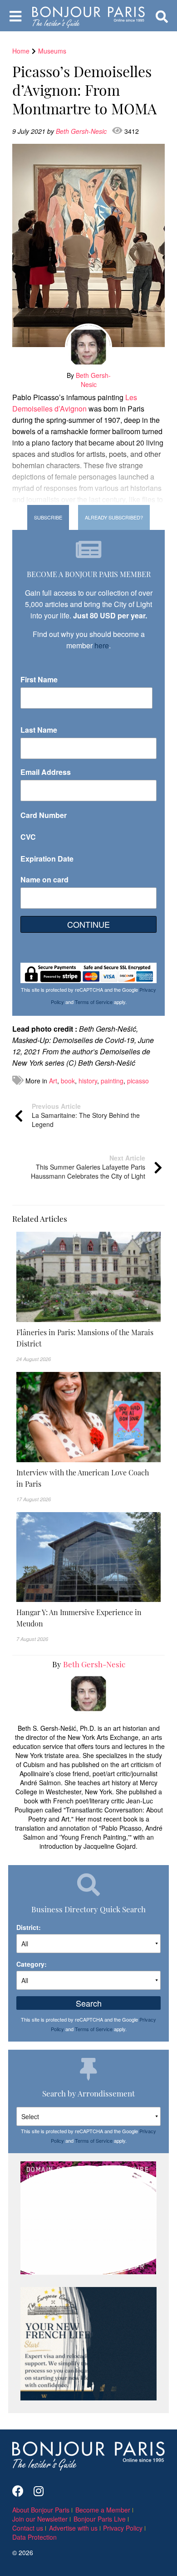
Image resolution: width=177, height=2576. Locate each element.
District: (29, 1927)
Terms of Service (94, 1002)
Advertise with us (73, 2528)
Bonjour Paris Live (100, 2519)
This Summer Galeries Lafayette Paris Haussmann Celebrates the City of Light (88, 1167)
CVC (28, 837)
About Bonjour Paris (41, 2510)
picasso (138, 1081)
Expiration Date (47, 859)
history (88, 1081)
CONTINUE (88, 924)
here (102, 645)
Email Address (46, 772)
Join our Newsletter (40, 2519)
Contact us (28, 2528)
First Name (39, 679)
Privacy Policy (123, 2528)
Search (89, 2003)
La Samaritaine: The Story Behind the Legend (86, 1115)
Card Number (44, 815)
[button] (88, 1338)
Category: (32, 1964)
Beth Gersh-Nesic (82, 131)
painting (112, 1081)
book (68, 1081)
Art (53, 1081)
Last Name (39, 730)
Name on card (44, 879)
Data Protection (34, 2537)
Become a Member (103, 2510)
